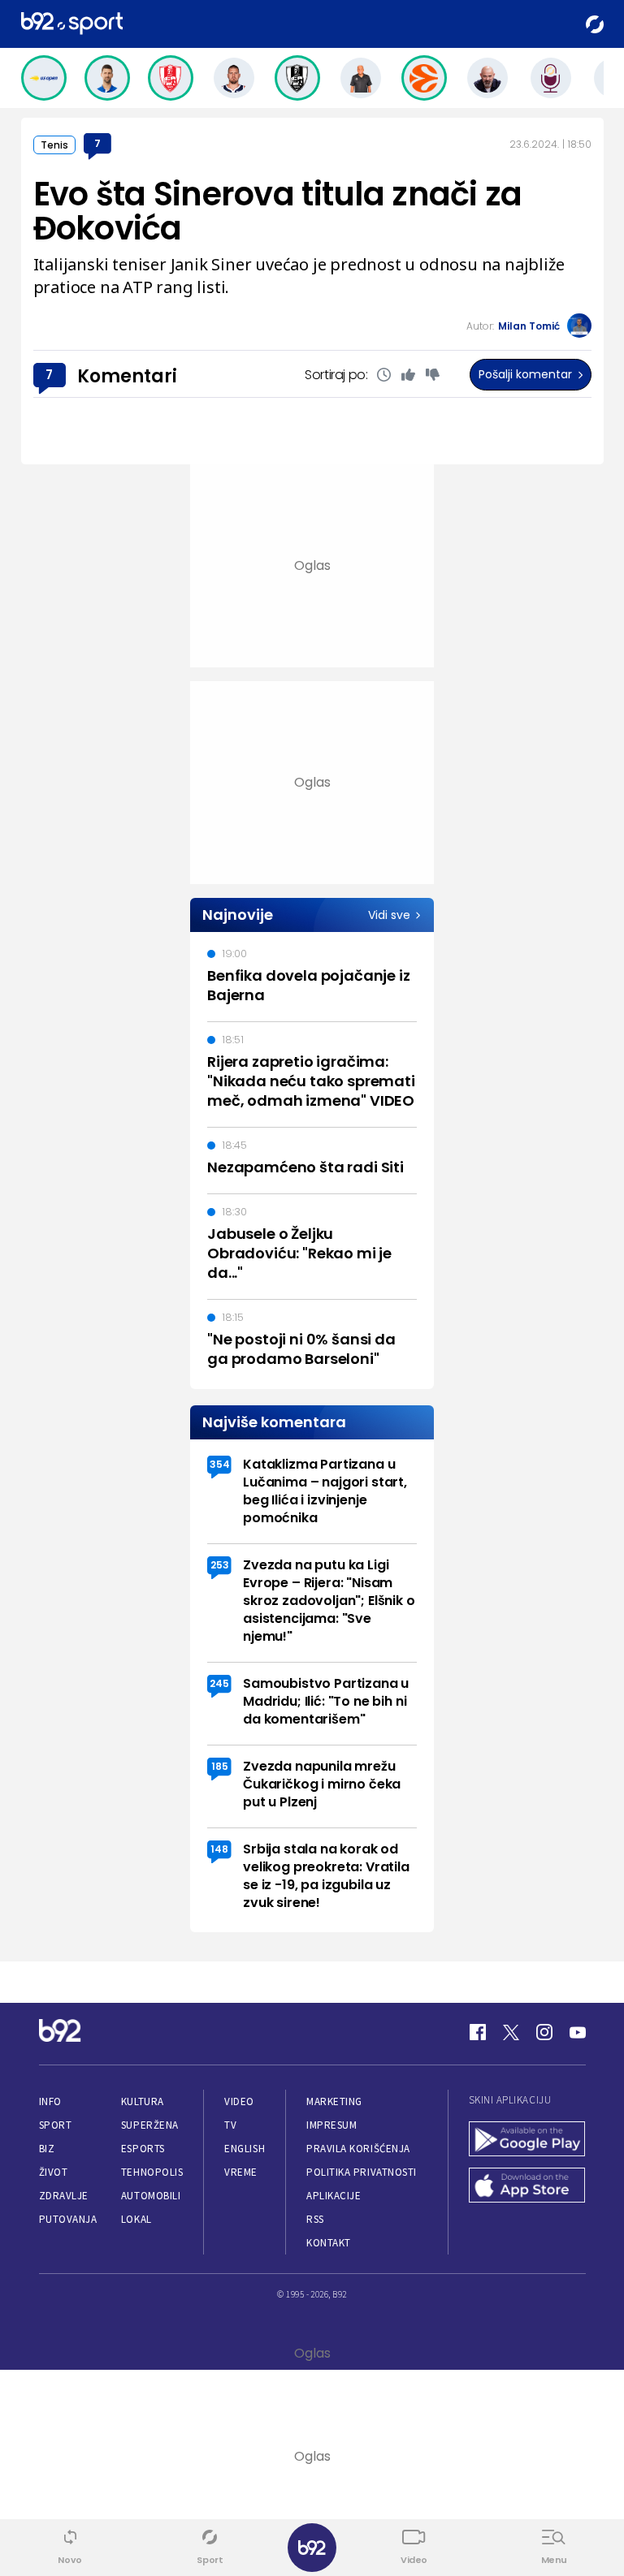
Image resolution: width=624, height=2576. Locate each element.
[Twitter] (511, 2032)
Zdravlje (64, 2196)
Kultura (143, 2101)
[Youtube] (578, 2032)
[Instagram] (544, 2032)
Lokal (136, 2219)
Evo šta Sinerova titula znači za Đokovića (278, 211)
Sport (56, 2125)
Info (50, 2101)
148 (219, 1849)
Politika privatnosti (362, 2172)
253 (220, 1565)
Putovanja (68, 2219)
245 (219, 1683)
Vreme (241, 2172)
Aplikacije (334, 2196)
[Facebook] (478, 2032)
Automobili (151, 2196)
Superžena (150, 2125)
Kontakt (329, 2243)
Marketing (334, 2101)
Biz (47, 2149)
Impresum (331, 2125)
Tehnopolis (152, 2172)
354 (220, 1464)
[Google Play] (527, 2140)
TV (230, 2125)
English (245, 2149)
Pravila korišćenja (358, 2149)
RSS (315, 2219)
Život (54, 2172)
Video (239, 2101)
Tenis (54, 145)
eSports (143, 2149)
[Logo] (72, 24)
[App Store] (527, 2187)
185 (220, 1766)
